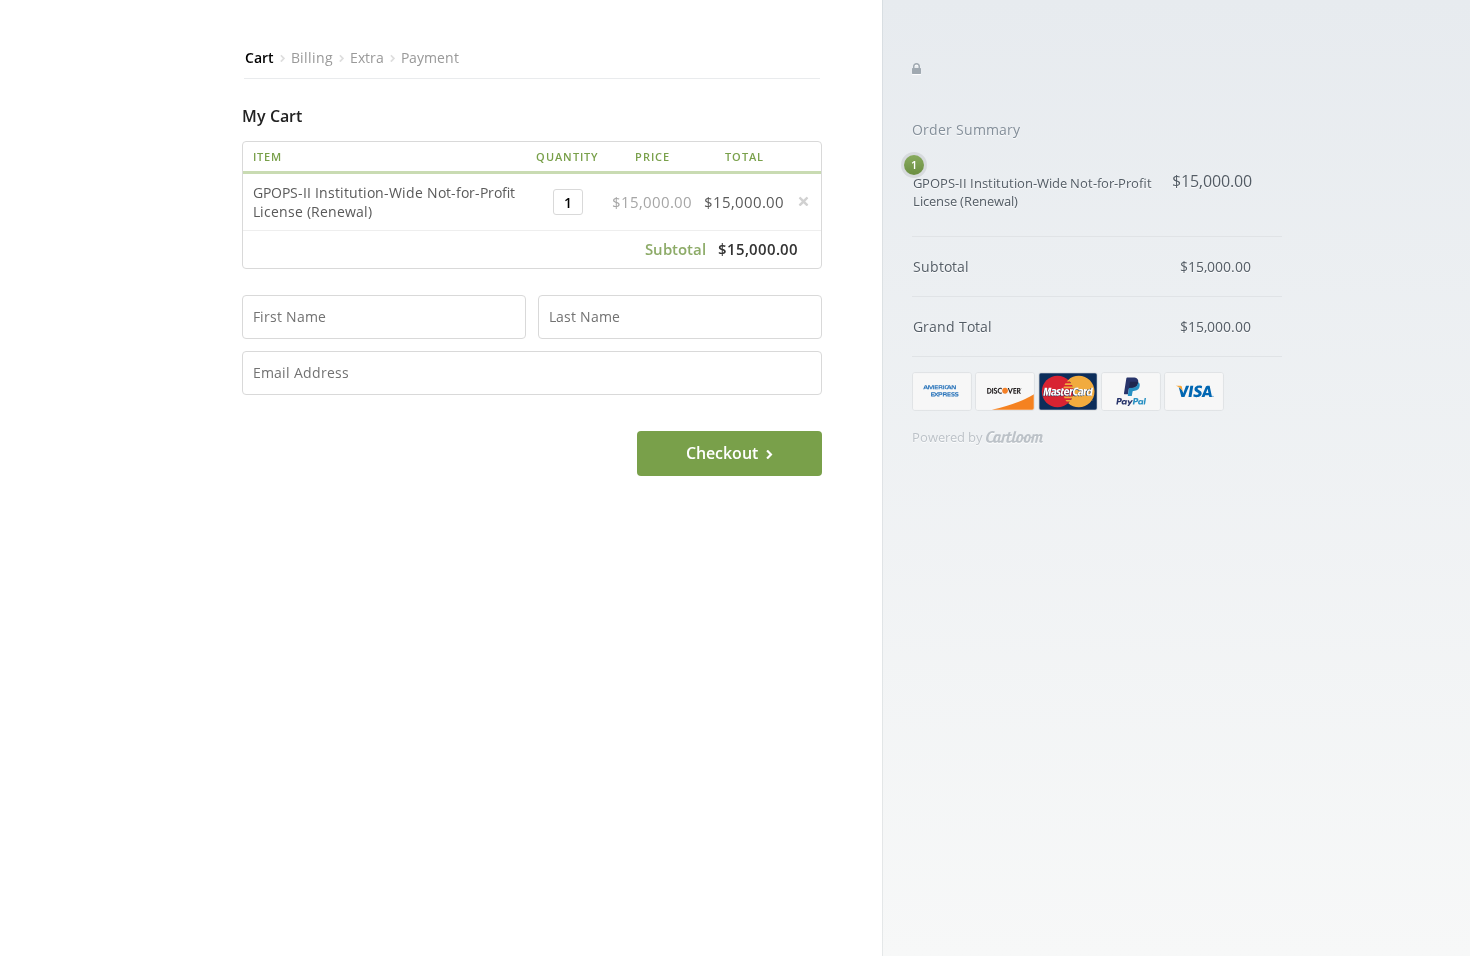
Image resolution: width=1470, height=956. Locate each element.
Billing (312, 58)
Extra (367, 58)
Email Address (288, 364)
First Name (280, 308)
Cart (259, 58)
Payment (430, 58)
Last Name (575, 308)
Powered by (949, 437)
